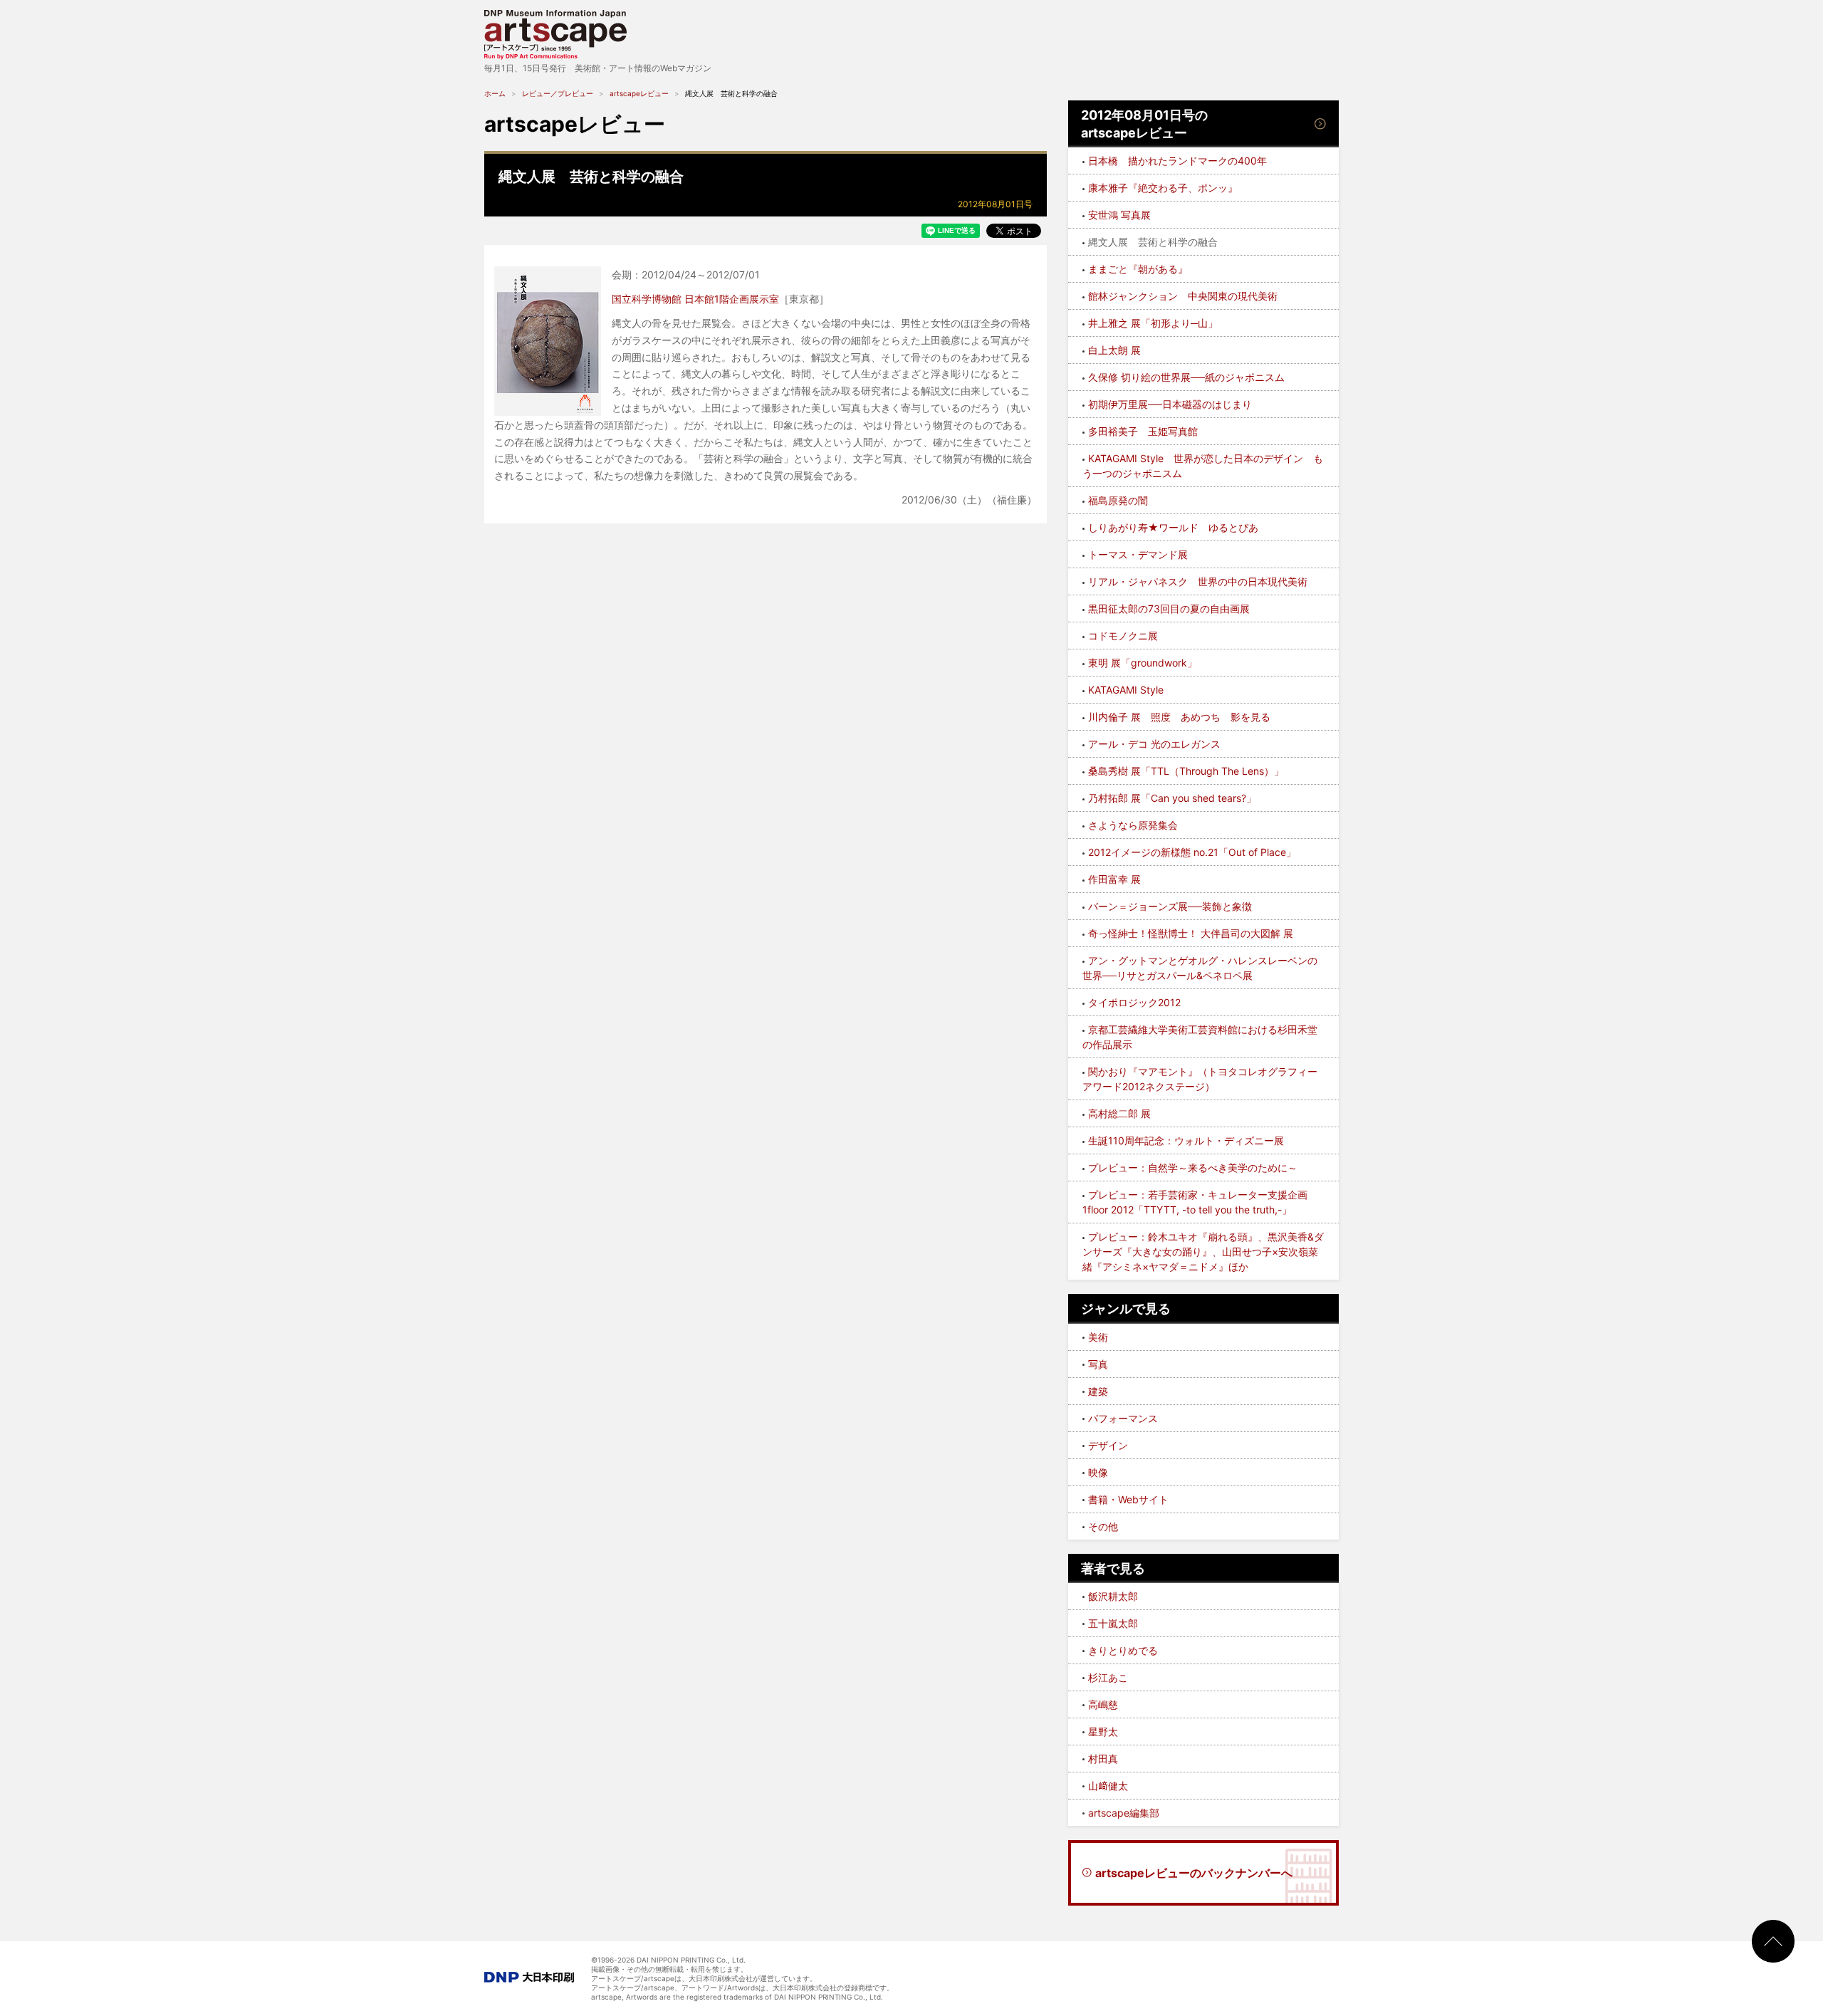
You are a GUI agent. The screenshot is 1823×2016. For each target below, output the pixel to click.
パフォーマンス (1123, 1418)
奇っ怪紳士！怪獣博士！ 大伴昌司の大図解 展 (1191, 933)
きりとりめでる (1123, 1650)
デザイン (1108, 1445)
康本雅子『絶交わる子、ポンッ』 (1163, 188)
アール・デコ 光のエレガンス (1154, 744)
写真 (1098, 1364)
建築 (1098, 1391)
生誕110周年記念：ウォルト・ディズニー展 (1186, 1140)
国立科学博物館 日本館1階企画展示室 (695, 299)
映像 (1098, 1472)
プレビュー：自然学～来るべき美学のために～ (1193, 1168)
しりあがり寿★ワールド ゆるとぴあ (1173, 527)
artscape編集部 (1124, 1813)
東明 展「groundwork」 (1143, 663)
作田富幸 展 (1114, 879)
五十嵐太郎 (1113, 1623)
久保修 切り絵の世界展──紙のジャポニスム (1186, 377)
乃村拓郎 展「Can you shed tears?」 (1172, 798)
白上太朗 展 (1114, 350)
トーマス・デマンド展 (1138, 554)
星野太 (1103, 1732)
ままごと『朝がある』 (1138, 269)
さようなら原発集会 (1133, 825)
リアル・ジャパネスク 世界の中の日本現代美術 (1198, 581)
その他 (1103, 1526)
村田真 (1103, 1759)
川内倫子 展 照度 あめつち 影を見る (1179, 717)
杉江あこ (1108, 1677)
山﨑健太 (1108, 1786)
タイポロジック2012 (1134, 1002)
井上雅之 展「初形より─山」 (1153, 323)
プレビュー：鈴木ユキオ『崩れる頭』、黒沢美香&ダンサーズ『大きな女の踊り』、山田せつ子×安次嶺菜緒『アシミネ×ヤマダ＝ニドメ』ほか (1203, 1252)
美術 (1098, 1337)
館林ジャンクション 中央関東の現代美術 (1183, 296)
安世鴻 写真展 (1119, 215)
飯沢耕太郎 (1113, 1596)
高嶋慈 (1103, 1704)
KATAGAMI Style (1126, 690)
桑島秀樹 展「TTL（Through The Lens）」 (1186, 771)
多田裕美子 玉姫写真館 (1143, 431)
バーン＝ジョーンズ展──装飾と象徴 (1170, 906)
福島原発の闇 (1118, 500)
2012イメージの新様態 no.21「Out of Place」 (1192, 852)
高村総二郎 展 (1119, 1113)
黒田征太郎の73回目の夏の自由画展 (1169, 609)
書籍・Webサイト (1128, 1499)
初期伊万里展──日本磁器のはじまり (1170, 404)
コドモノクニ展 (1123, 636)
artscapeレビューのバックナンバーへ (1194, 1873)
